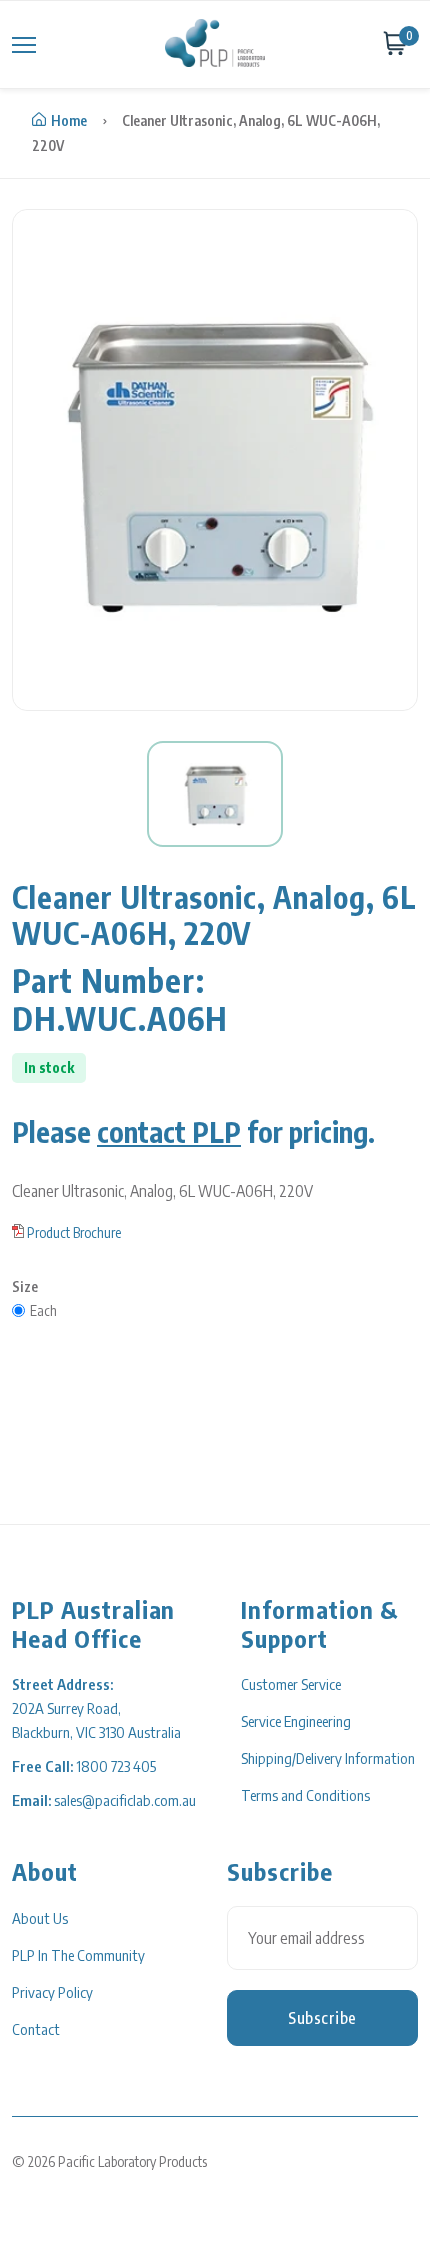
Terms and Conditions (305, 1795)
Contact (36, 2029)
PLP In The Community (78, 1955)
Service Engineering (296, 1721)
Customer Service (291, 1684)
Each (43, 1310)
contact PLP (169, 1131)
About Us (40, 1918)
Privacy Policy (52, 1992)
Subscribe (322, 2018)
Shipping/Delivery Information (328, 1758)
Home (69, 120)
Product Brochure (74, 1232)
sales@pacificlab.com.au (125, 1800)
